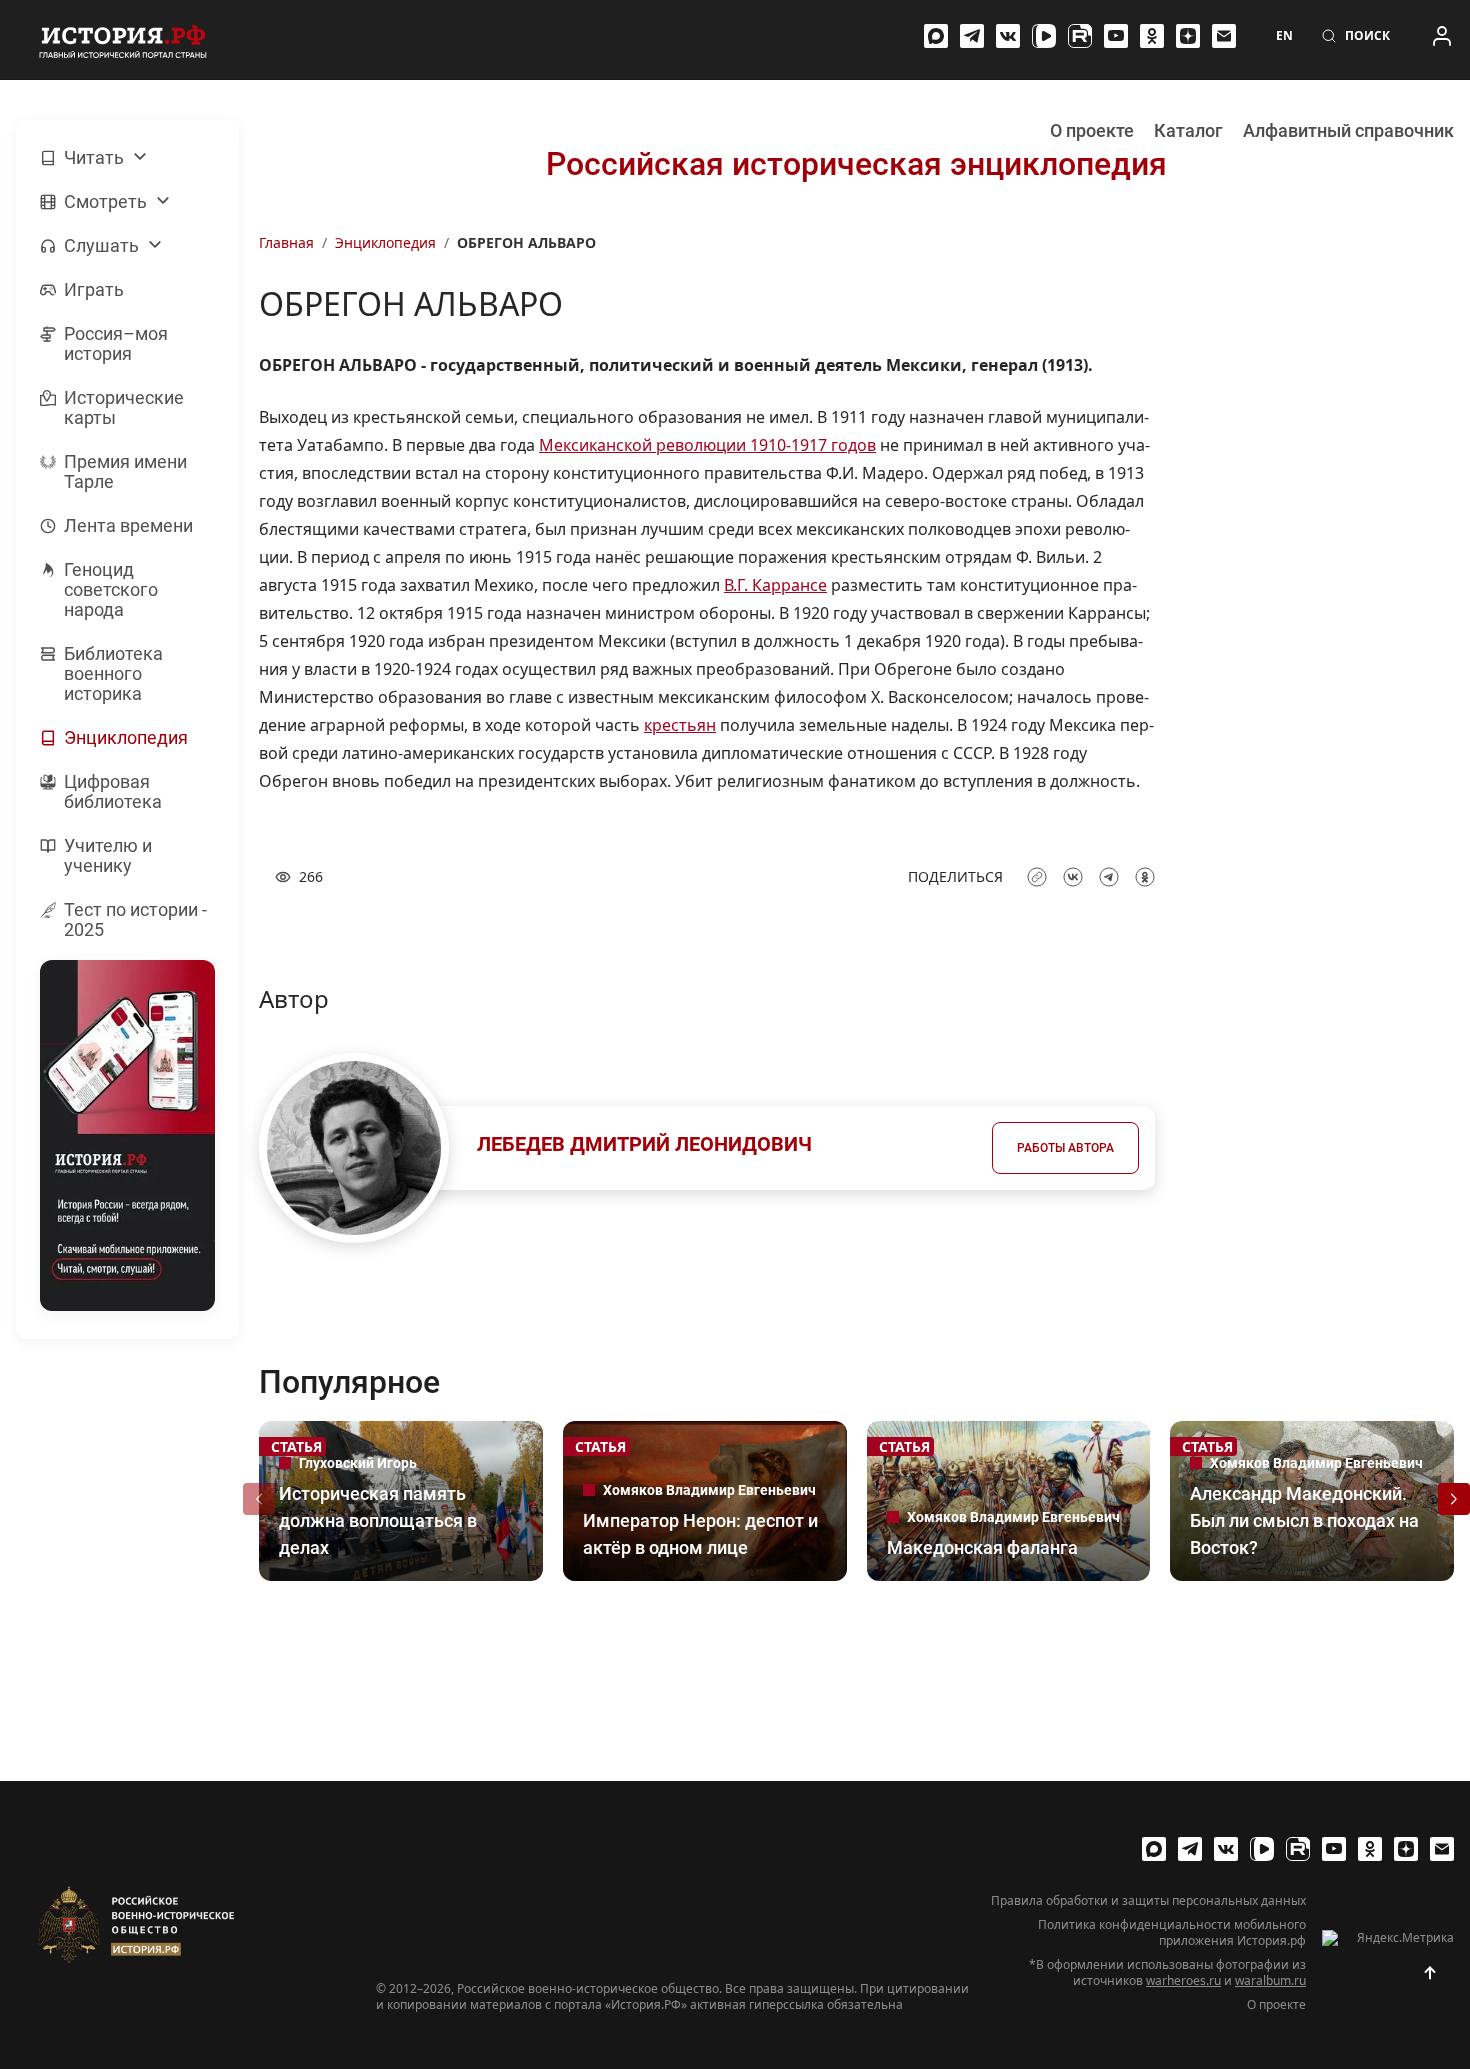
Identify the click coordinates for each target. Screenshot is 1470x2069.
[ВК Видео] (1044, 36)
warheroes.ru (1183, 1980)
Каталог (1188, 130)
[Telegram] (972, 36)
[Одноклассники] (1152, 36)
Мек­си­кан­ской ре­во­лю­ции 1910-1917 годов (707, 445)
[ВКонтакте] (1008, 36)
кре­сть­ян (680, 725)
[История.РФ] (123, 40)
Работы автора (1065, 1148)
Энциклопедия (385, 242)
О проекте (1092, 130)
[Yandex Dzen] (1188, 36)
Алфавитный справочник (1348, 130)
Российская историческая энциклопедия (856, 164)
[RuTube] (1080, 36)
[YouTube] (1116, 36)
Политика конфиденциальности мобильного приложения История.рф (1172, 1933)
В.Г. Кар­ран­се (775, 585)
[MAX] (936, 36)
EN (1284, 36)
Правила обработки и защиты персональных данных (1148, 1901)
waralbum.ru (1270, 1980)
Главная (286, 242)
